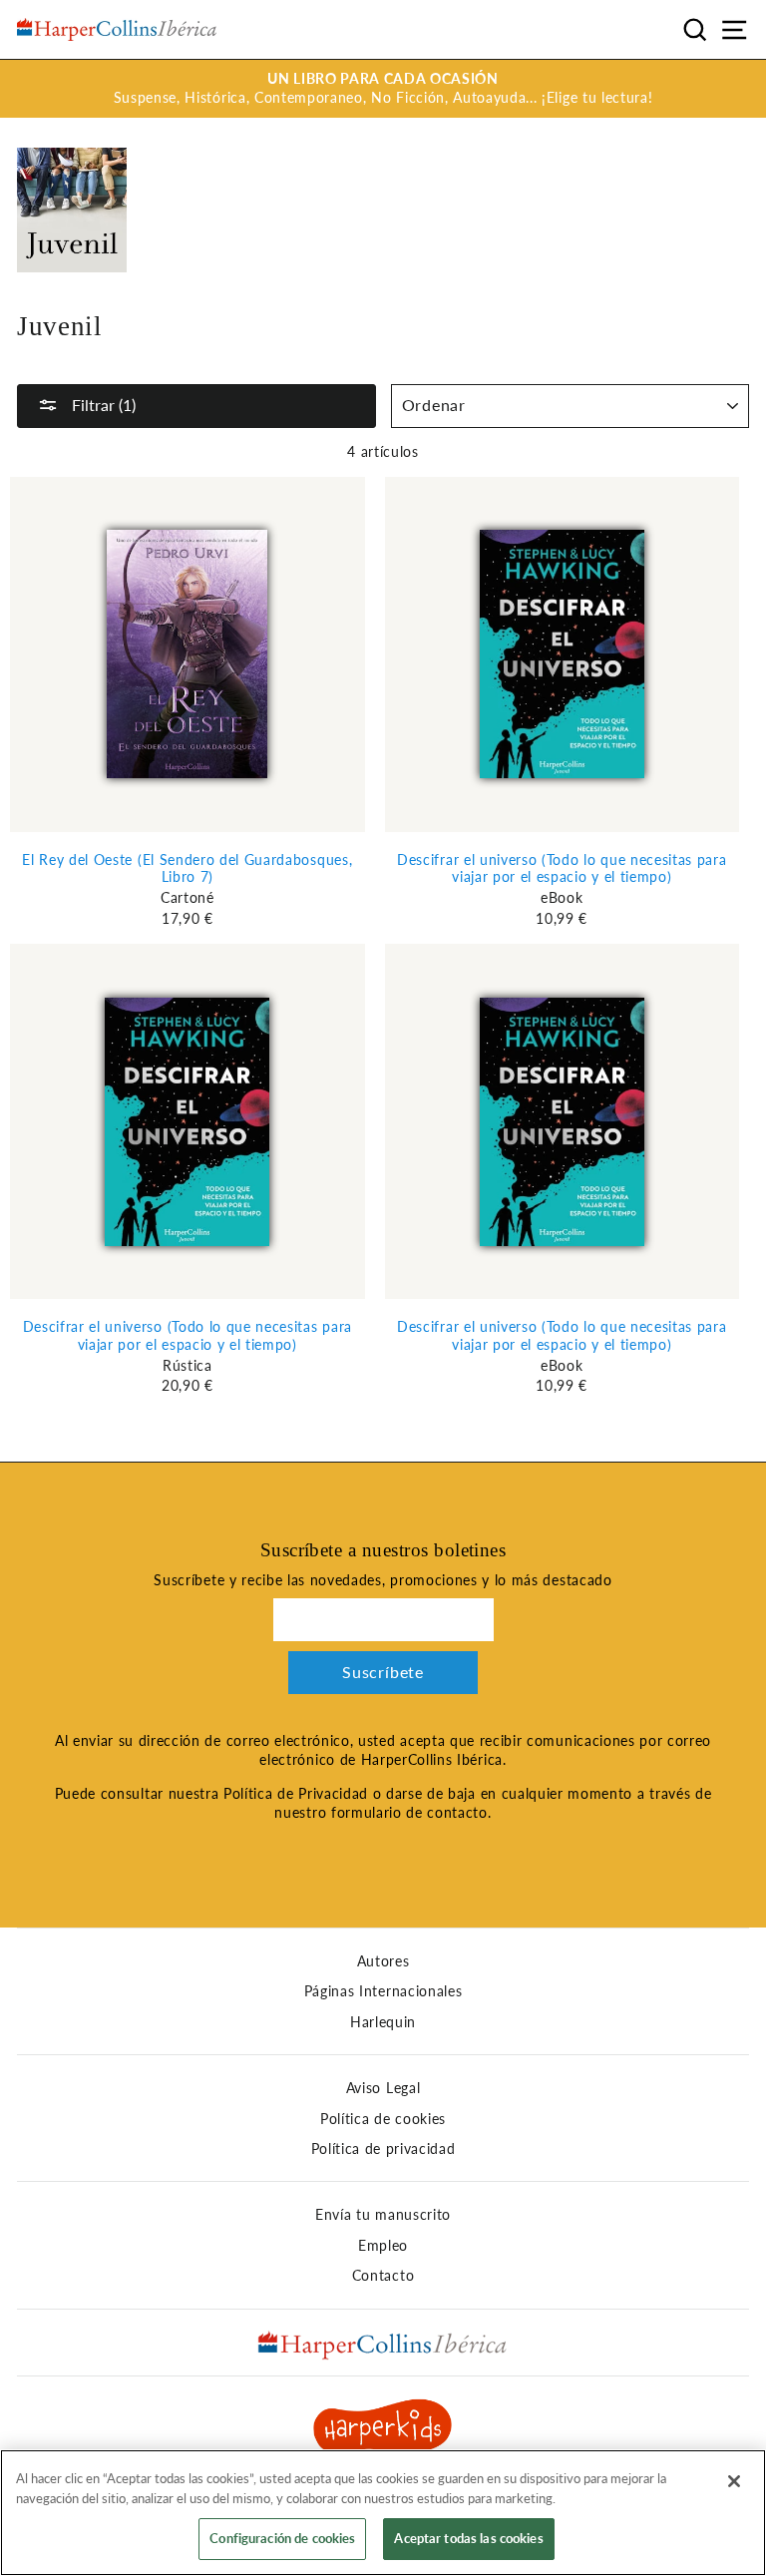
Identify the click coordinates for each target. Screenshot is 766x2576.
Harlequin (383, 2022)
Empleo (383, 2246)
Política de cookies (383, 2119)
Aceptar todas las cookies (468, 2538)
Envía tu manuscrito (383, 2215)
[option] (383, 89)
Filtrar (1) (102, 405)
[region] (383, 2513)
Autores (383, 1961)
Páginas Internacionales (383, 1991)
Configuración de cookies (282, 2538)
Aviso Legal (383, 2088)
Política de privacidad (383, 2149)
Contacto (383, 2276)
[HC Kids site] (383, 2429)
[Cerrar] (734, 2481)
